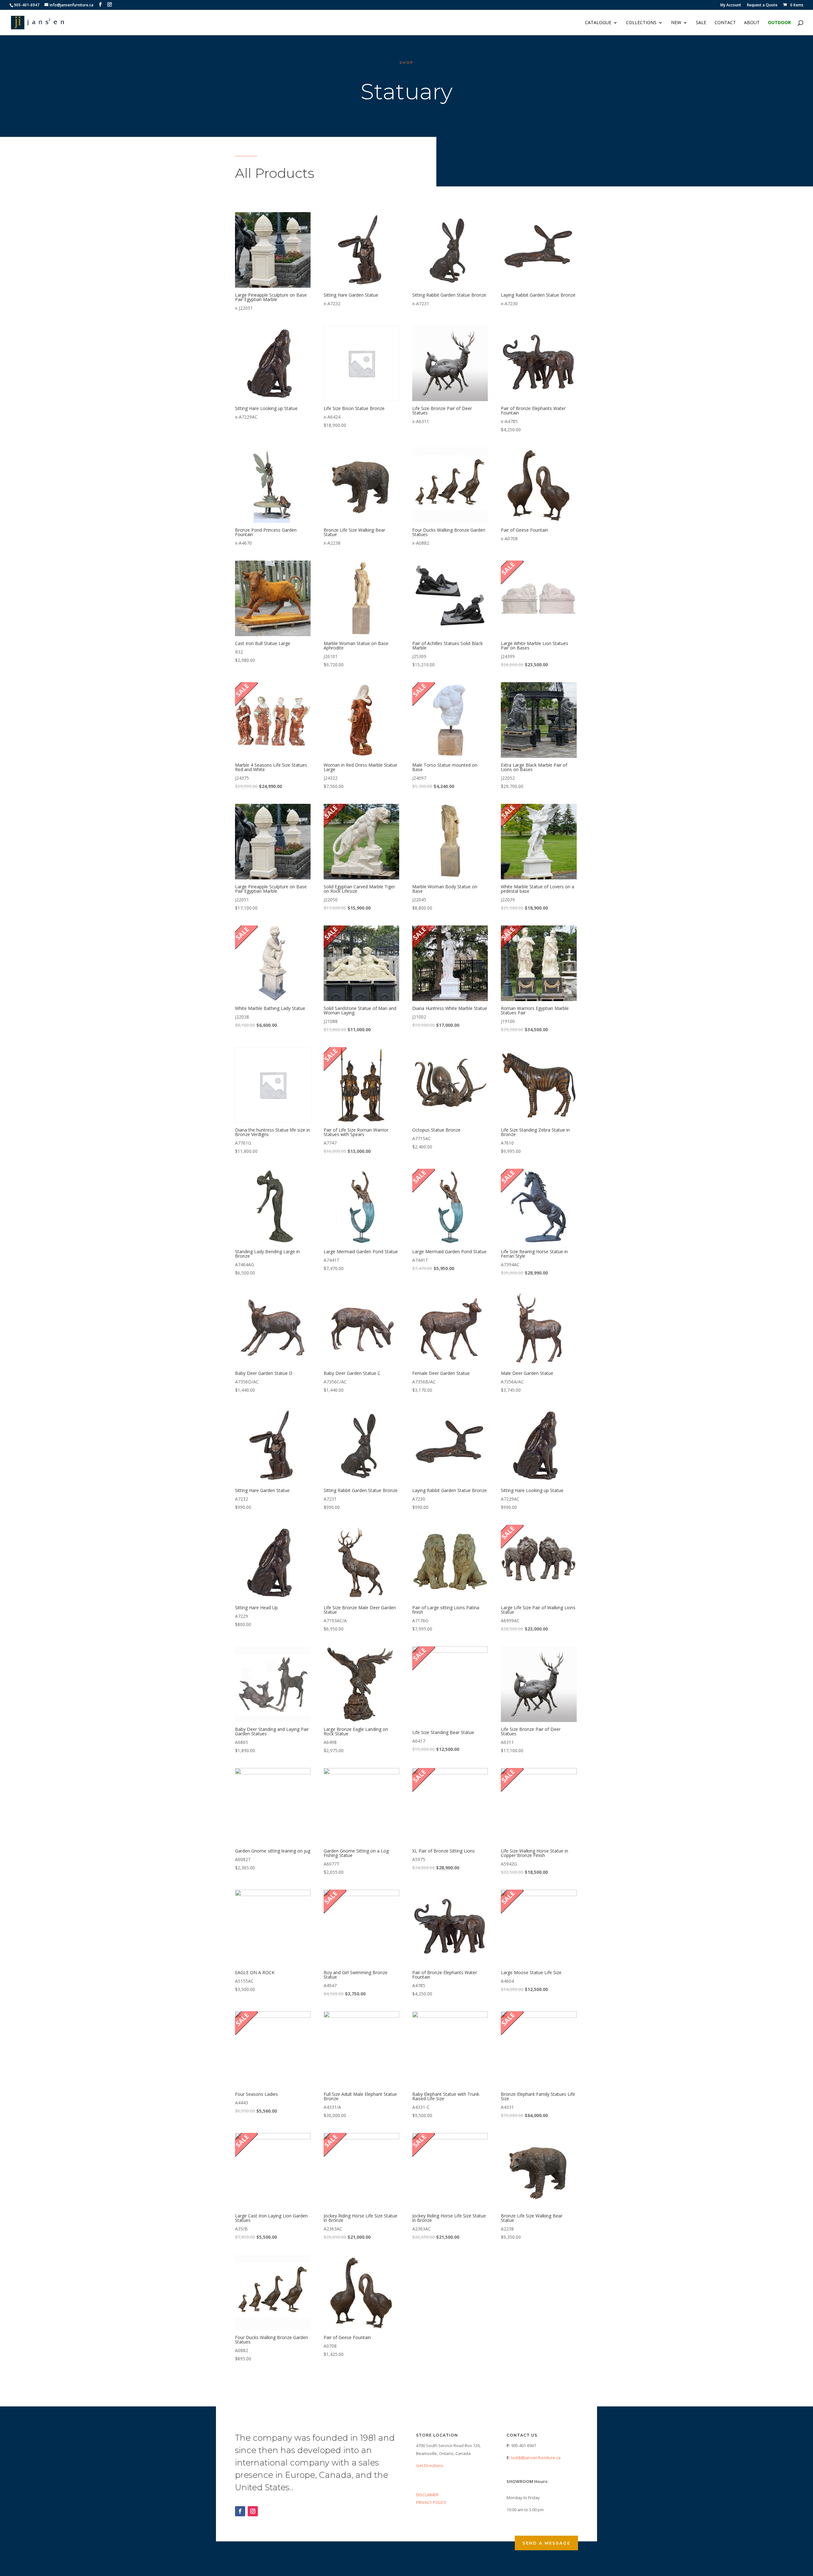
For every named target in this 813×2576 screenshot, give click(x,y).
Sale (701, 23)
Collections (641, 23)
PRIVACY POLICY (431, 2502)
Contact (725, 23)
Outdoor (779, 23)
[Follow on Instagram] (253, 2511)
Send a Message (546, 2543)
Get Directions (430, 2465)
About (752, 23)
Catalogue (598, 23)
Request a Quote (762, 5)
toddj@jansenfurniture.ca (536, 2458)
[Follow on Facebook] (240, 2511)
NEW (676, 23)
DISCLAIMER (427, 2495)
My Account (731, 5)
